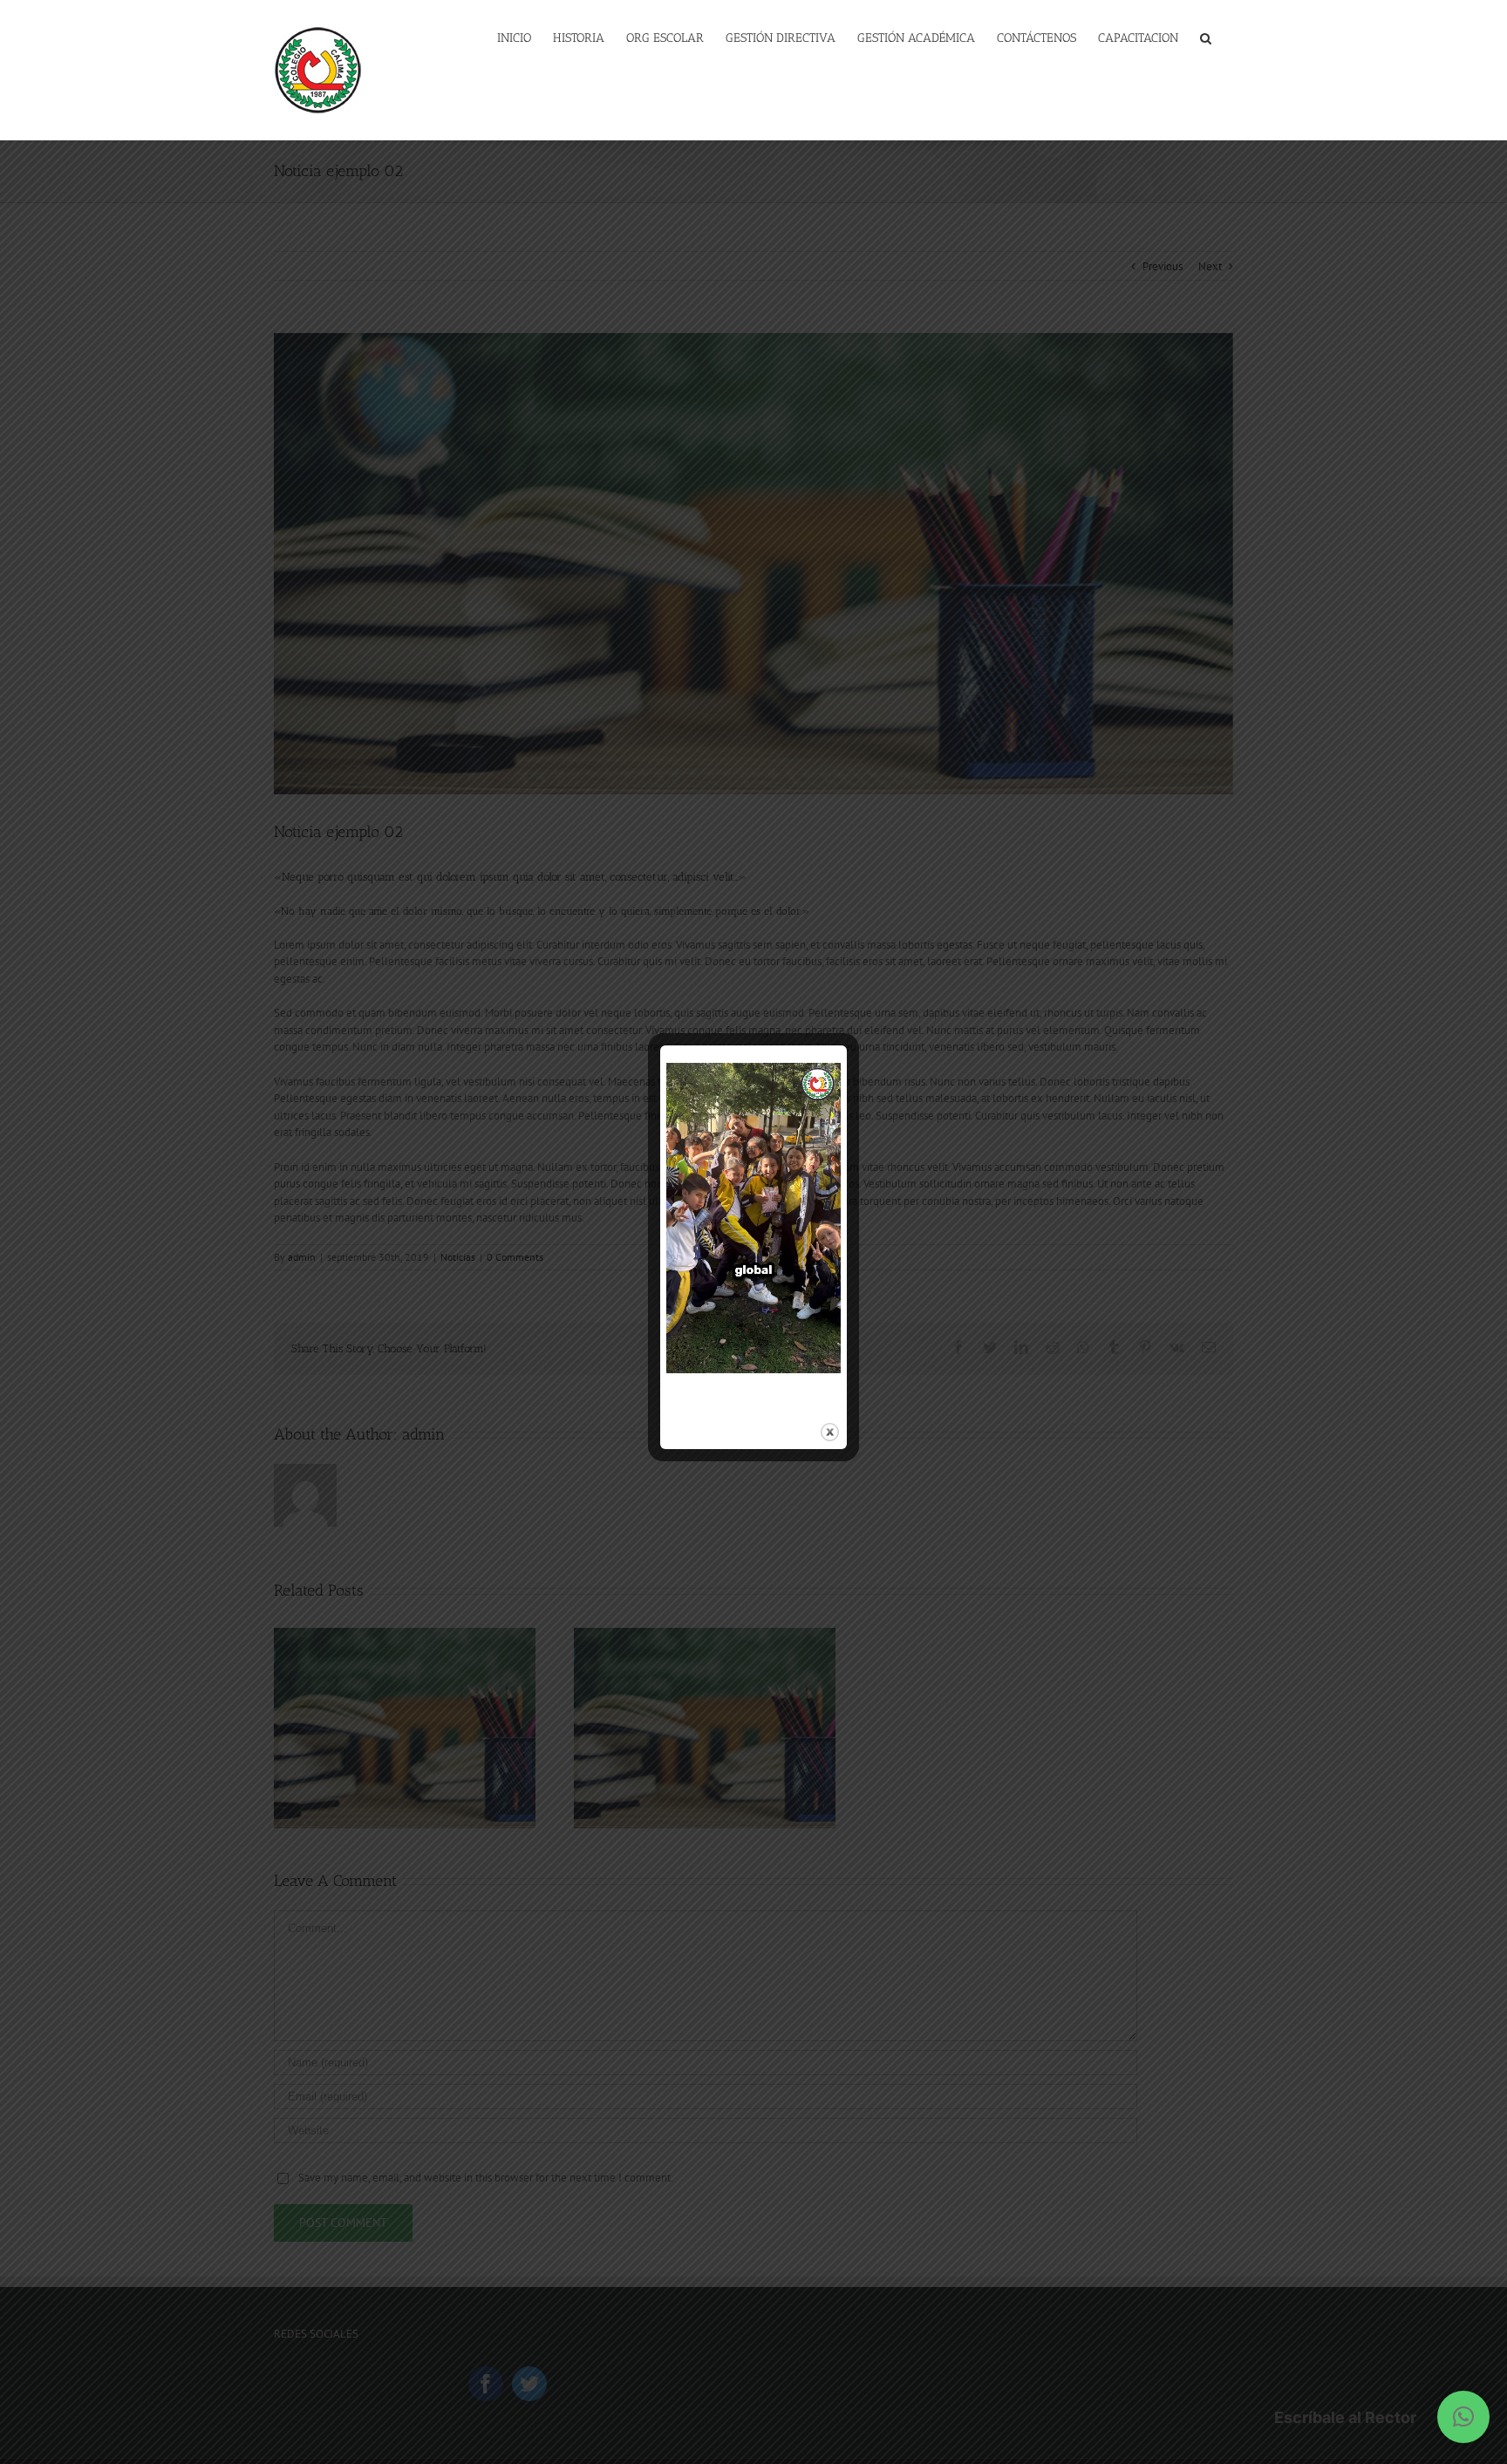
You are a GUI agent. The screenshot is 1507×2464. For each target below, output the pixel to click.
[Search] (1206, 37)
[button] (1463, 2417)
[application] (753, 1218)
